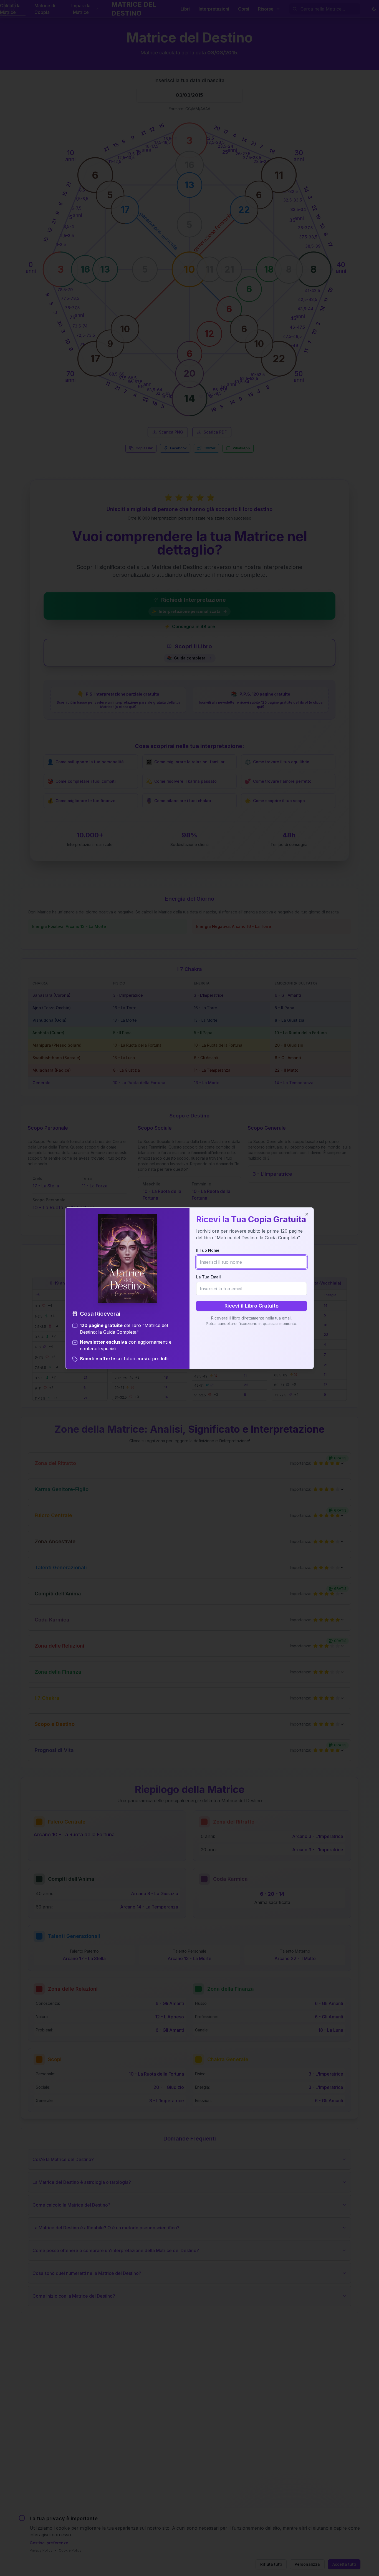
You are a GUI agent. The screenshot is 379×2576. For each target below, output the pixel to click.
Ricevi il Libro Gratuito (252, 1306)
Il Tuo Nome (208, 1250)
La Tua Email (209, 1277)
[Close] (307, 1214)
